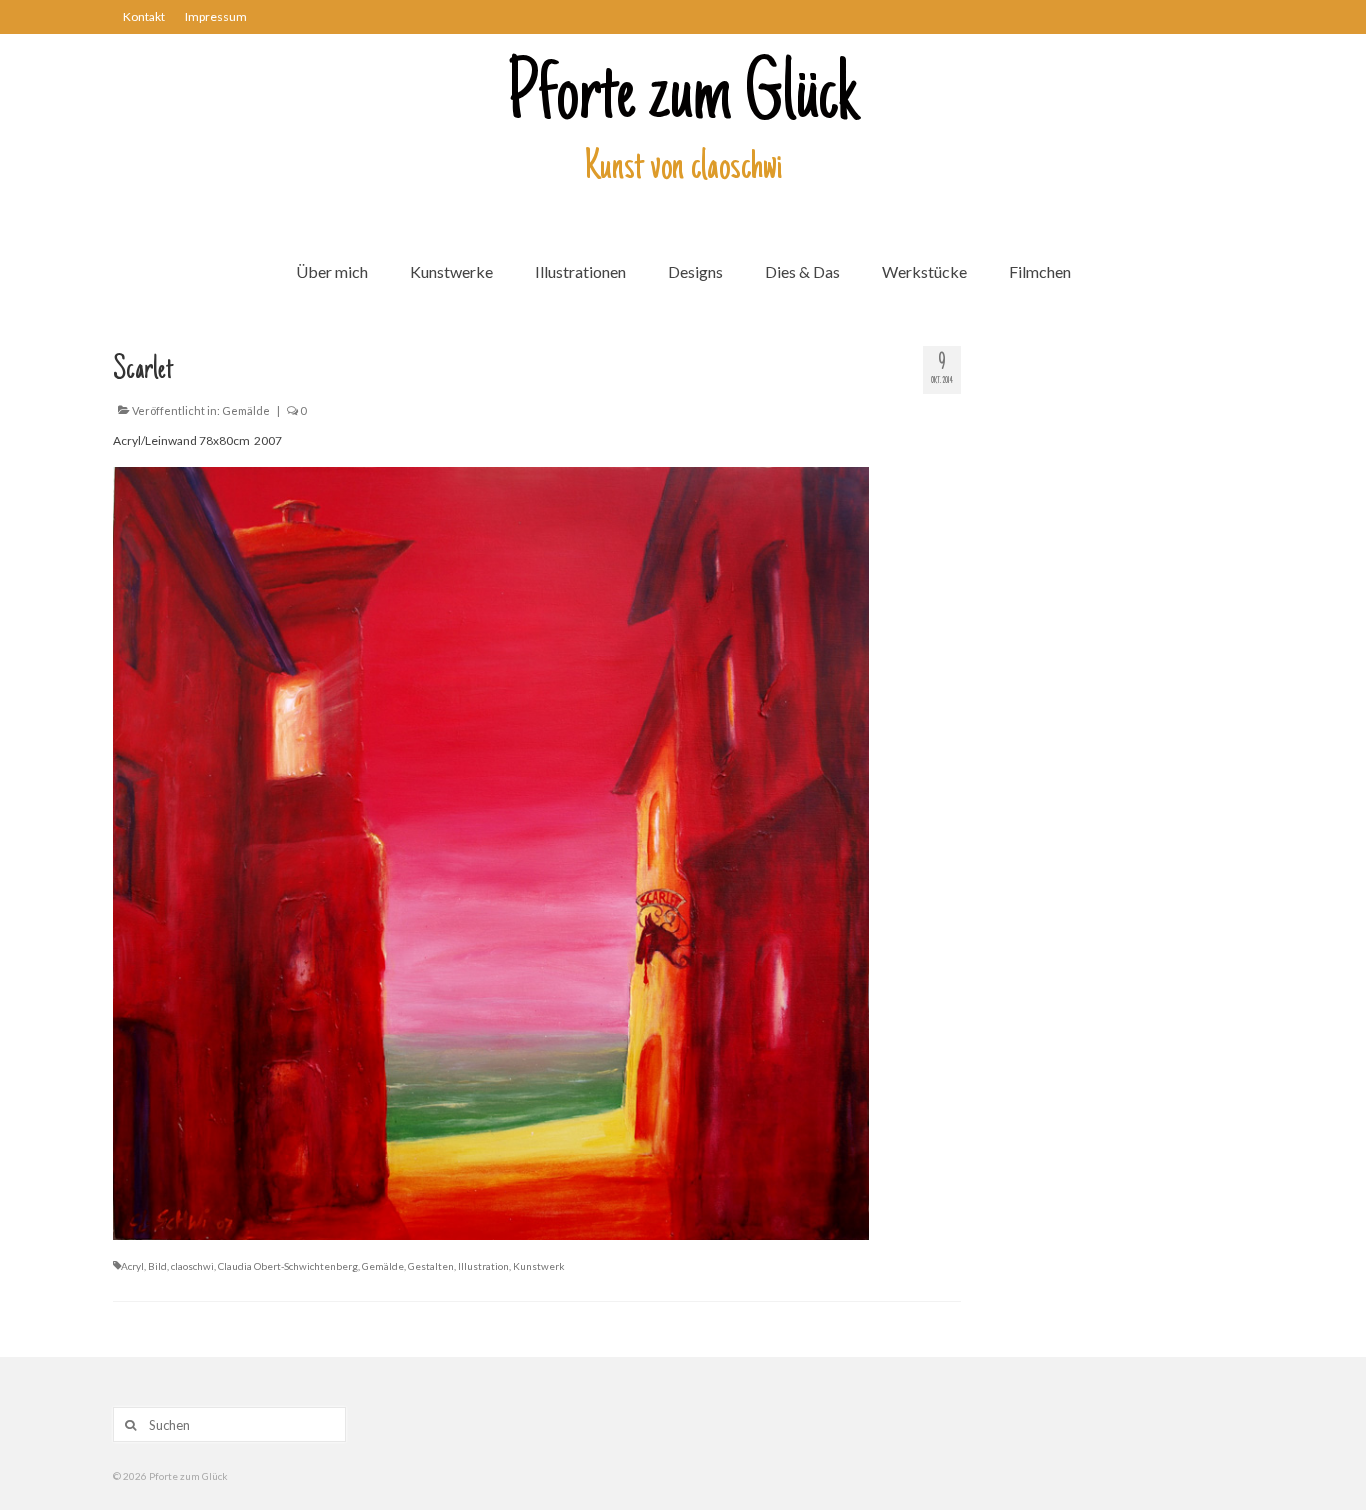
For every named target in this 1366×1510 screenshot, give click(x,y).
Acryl (132, 1266)
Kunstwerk (539, 1266)
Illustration (483, 1266)
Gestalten (431, 1266)
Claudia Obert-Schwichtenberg (288, 1266)
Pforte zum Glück (683, 99)
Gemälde (246, 410)
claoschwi (192, 1266)
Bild (157, 1266)
